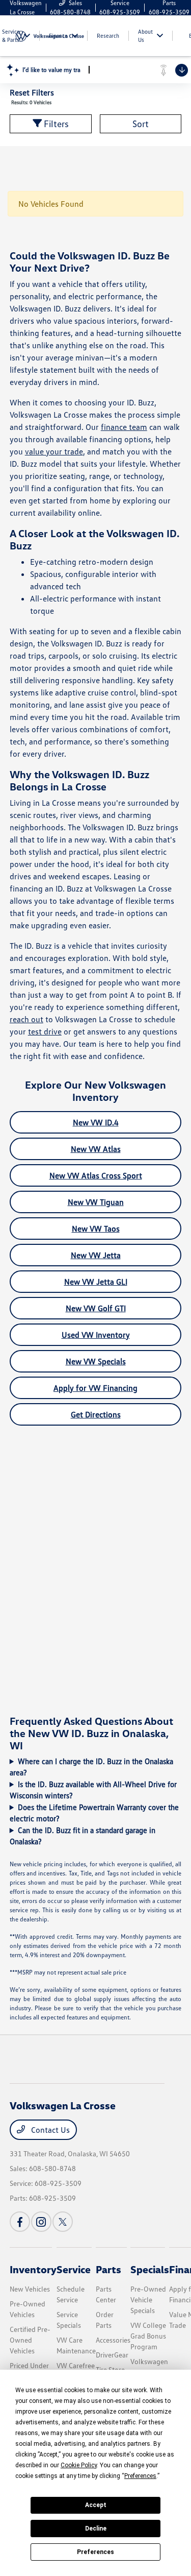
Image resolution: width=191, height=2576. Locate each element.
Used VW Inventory (96, 1335)
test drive (45, 1031)
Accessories (113, 2340)
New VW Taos (96, 1229)
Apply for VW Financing (95, 1388)
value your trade (54, 451)
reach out (26, 1019)
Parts (108, 2269)
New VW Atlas (96, 1149)
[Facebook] (20, 2222)
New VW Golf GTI (96, 1308)
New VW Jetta (96, 1255)
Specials (150, 2269)
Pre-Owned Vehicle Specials (148, 2300)
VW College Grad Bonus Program (148, 2336)
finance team (124, 427)
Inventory (33, 2269)
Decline (96, 2529)
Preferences (95, 2552)
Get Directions (96, 1414)
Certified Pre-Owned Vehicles (30, 2340)
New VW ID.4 (96, 1122)
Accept (96, 2505)
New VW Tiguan (96, 1202)
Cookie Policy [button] (79, 2465)
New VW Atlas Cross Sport (96, 1175)
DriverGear (112, 2355)
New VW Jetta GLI (96, 1282)
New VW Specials (96, 1361)
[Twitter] (63, 2222)
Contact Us (49, 2130)
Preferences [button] (140, 2476)
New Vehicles (30, 2289)
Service (74, 2269)
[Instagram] (41, 2222)
